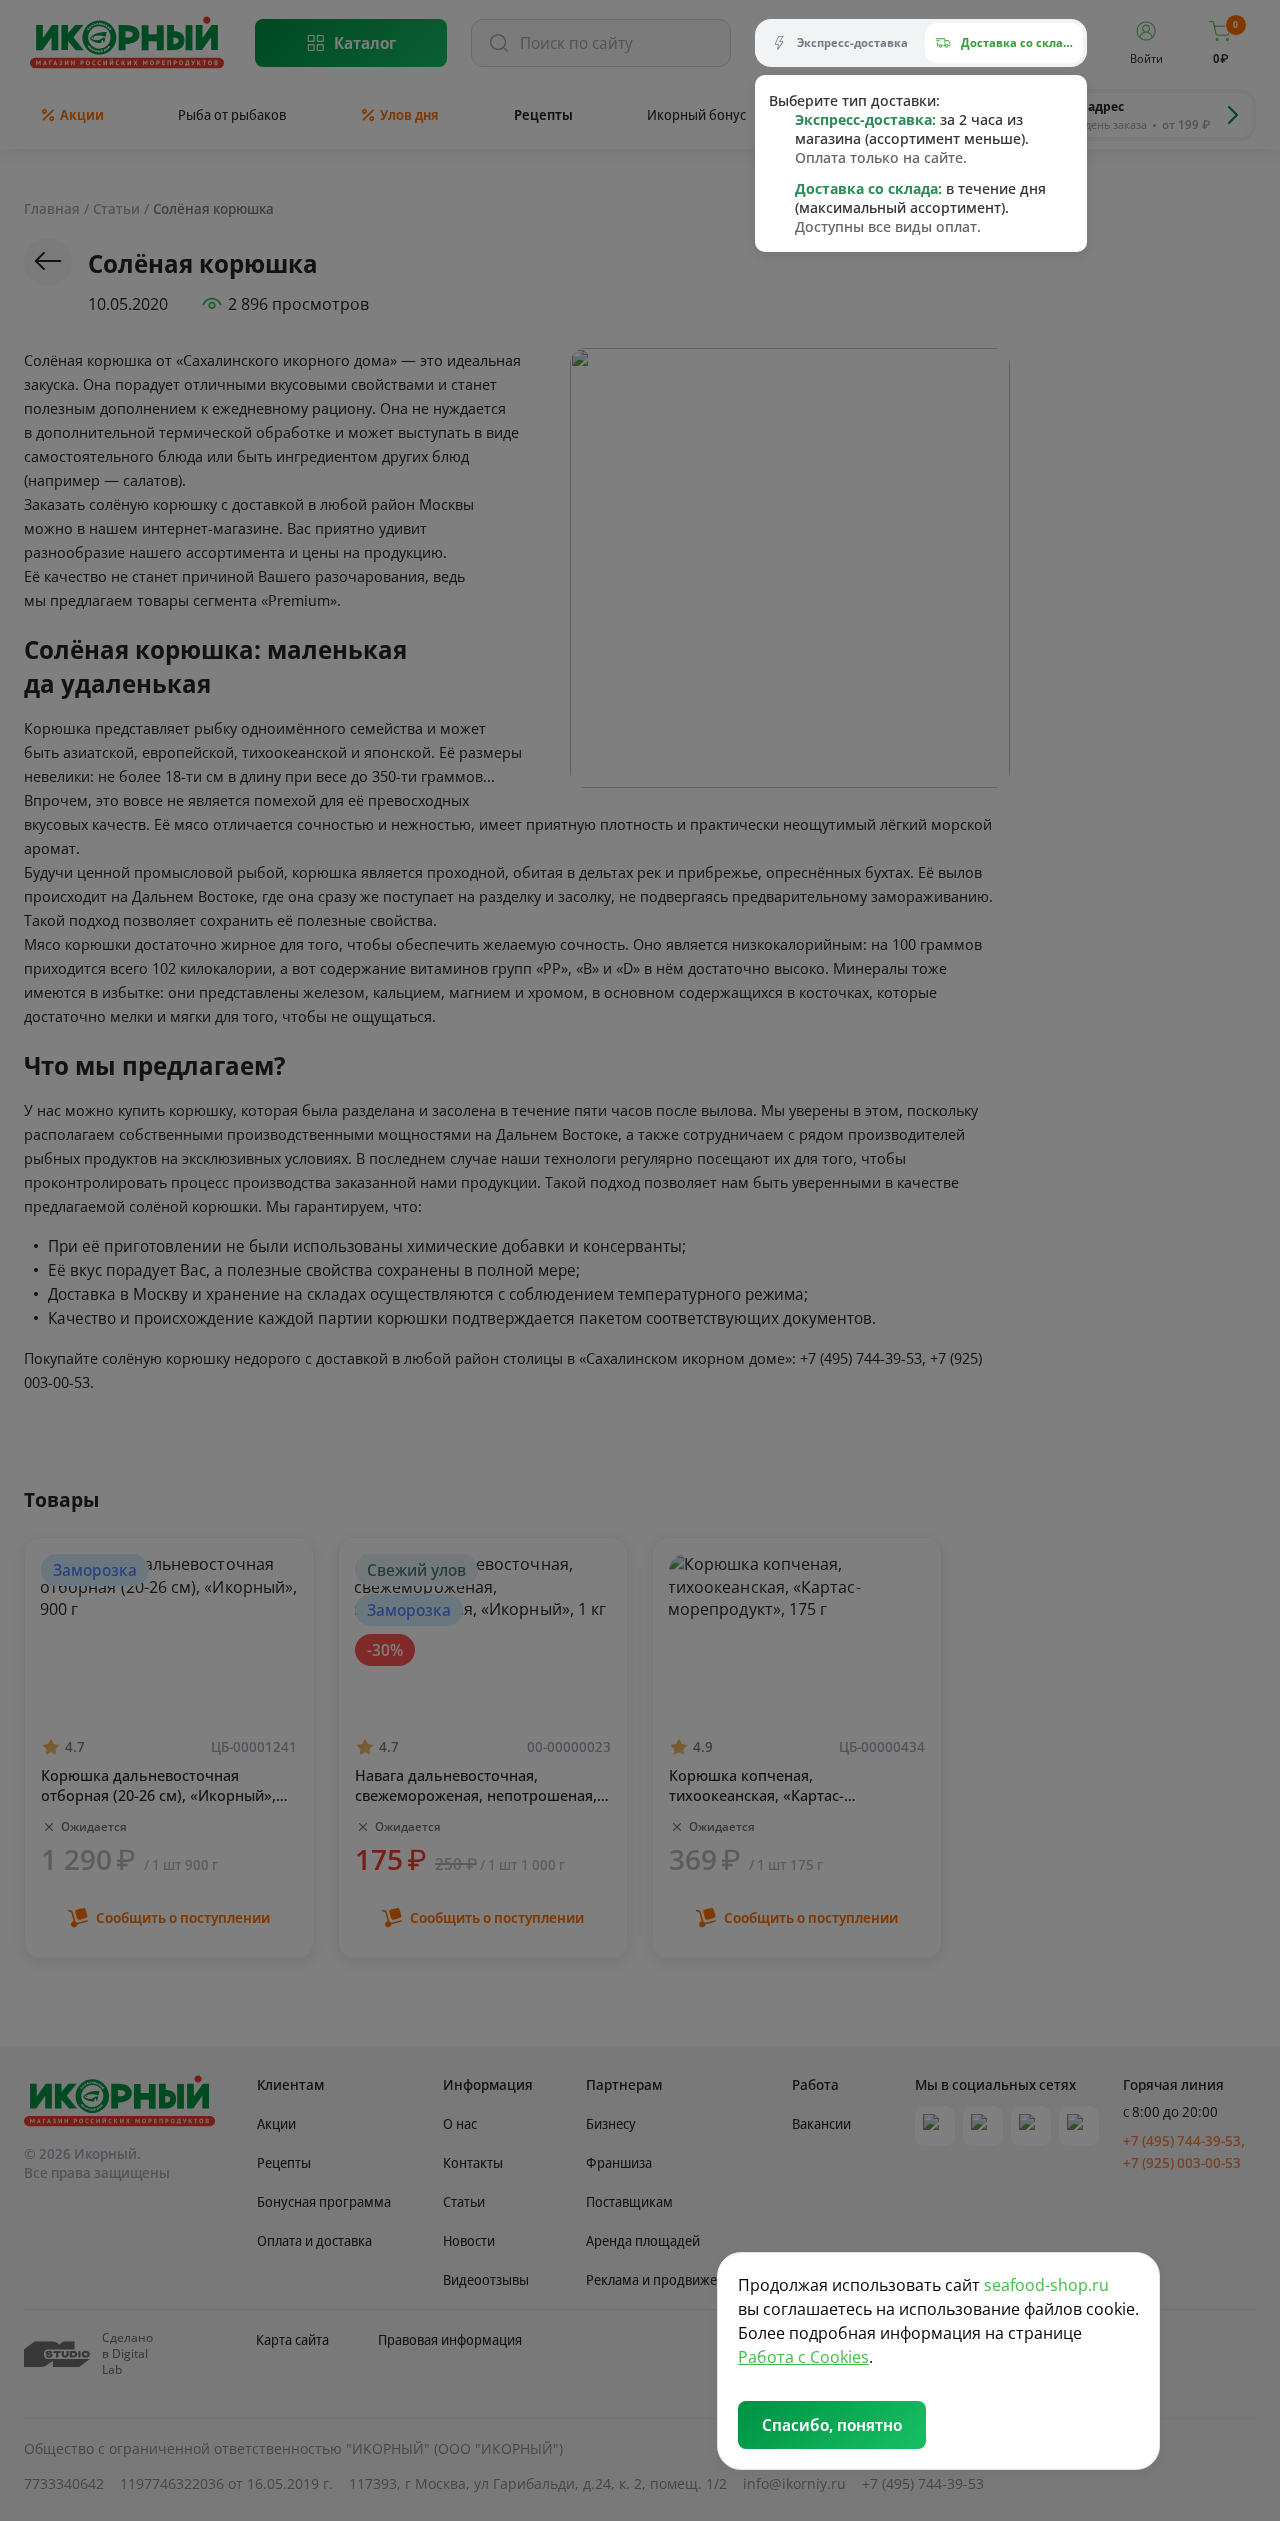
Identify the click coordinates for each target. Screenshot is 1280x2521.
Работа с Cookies (803, 2357)
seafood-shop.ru (1046, 2285)
